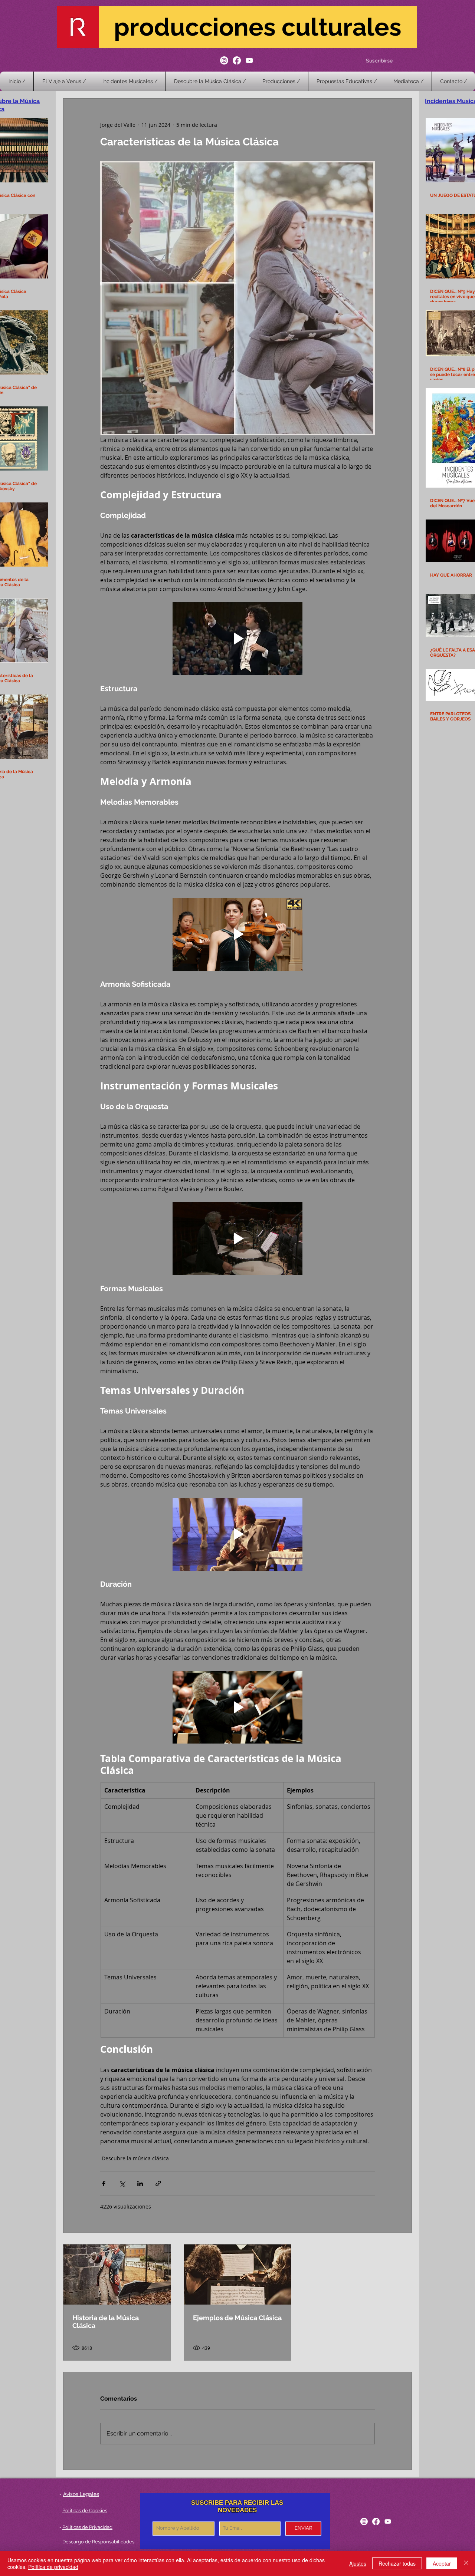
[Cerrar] (466, 2563)
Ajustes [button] (358, 2563)
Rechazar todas (397, 2563)
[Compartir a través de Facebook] (104, 2184)
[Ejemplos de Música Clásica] (238, 2275)
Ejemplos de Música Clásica (237, 2318)
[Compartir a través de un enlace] (158, 2184)
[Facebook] (237, 60)
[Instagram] (224, 60)
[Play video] (237, 639)
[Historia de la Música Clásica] (117, 2275)
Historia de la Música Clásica (106, 2322)
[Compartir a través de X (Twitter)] (122, 2184)
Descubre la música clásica (135, 2158)
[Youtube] (249, 60)
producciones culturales (258, 27)
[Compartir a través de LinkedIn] (140, 2184)
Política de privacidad (53, 2567)
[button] (281, 81)
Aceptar (442, 2563)
